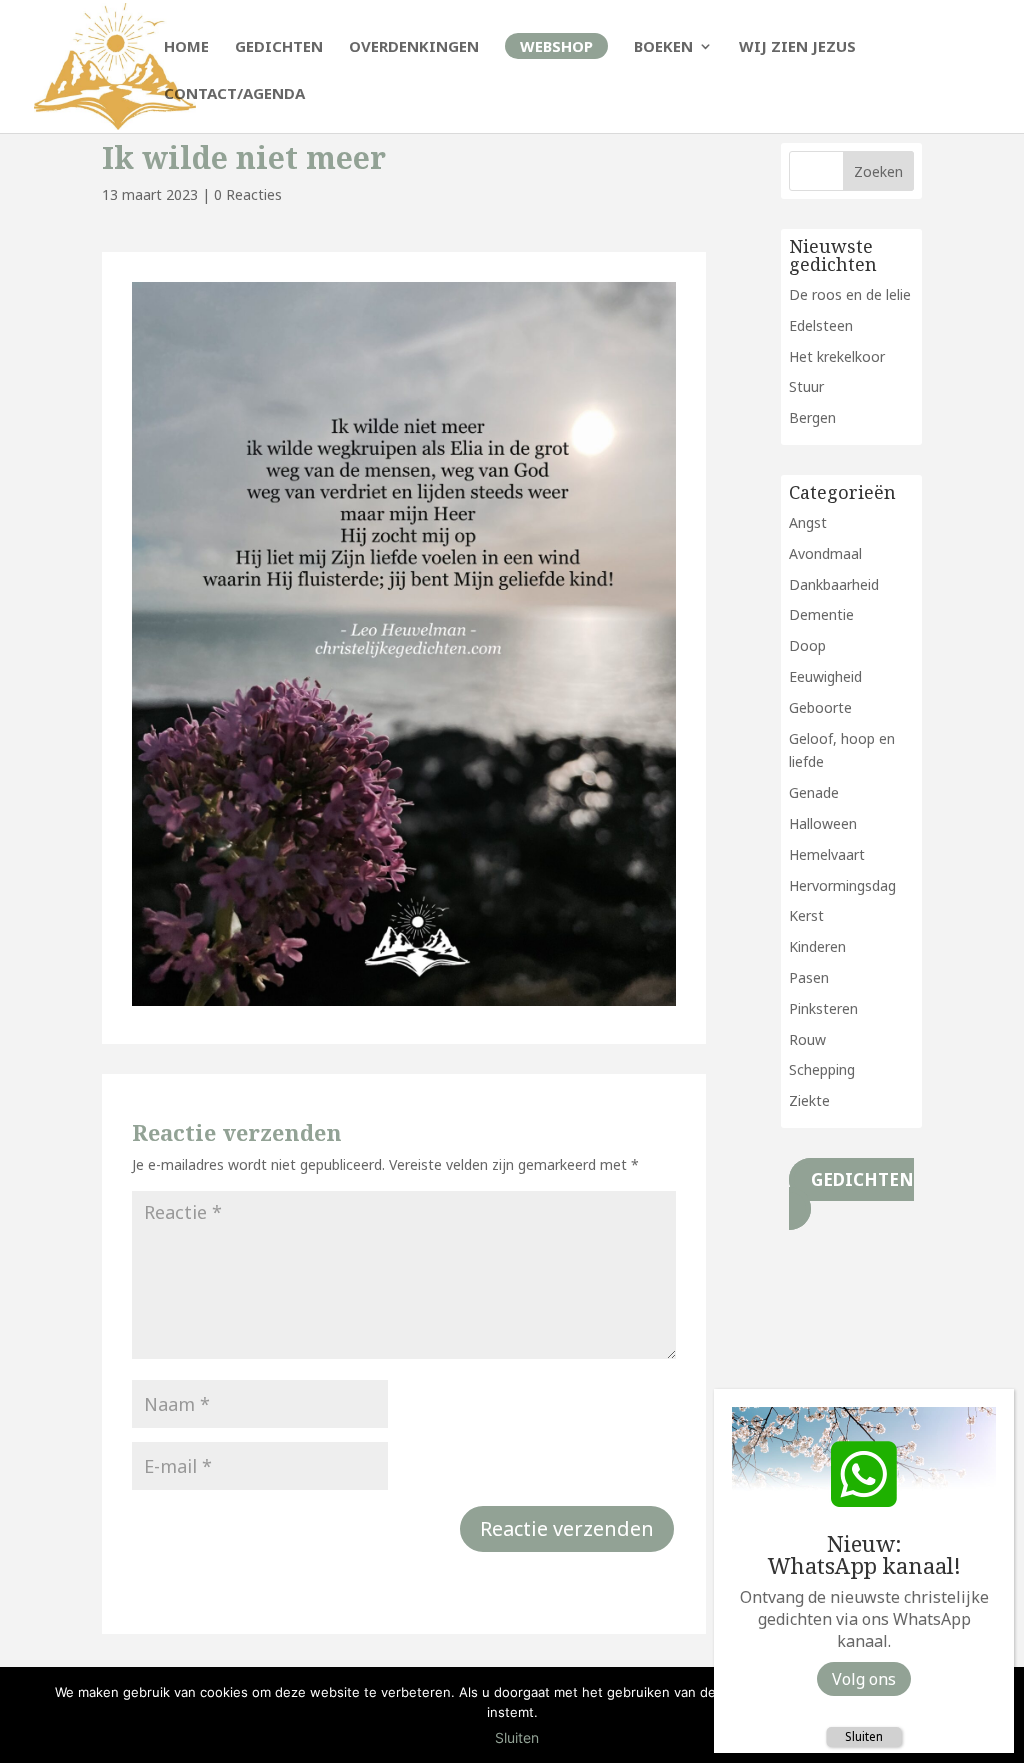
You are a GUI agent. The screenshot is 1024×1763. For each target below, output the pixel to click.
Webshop (556, 46)
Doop (807, 645)
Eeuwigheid (825, 676)
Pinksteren (823, 1008)
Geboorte (820, 707)
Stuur (806, 386)
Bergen (812, 417)
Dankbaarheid (834, 584)
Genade (814, 792)
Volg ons (864, 1679)
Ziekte (809, 1100)
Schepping (822, 1069)
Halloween (823, 823)
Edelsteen (821, 325)
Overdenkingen (414, 47)
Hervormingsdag (842, 885)
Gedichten (279, 47)
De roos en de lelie (850, 294)
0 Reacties (248, 194)
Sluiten (864, 1736)
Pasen (809, 977)
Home (186, 47)
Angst (808, 522)
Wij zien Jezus (797, 47)
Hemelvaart (827, 854)
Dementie (821, 614)
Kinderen (817, 946)
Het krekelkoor (837, 356)
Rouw (807, 1039)
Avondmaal (825, 553)
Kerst (806, 915)
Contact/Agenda (234, 94)
